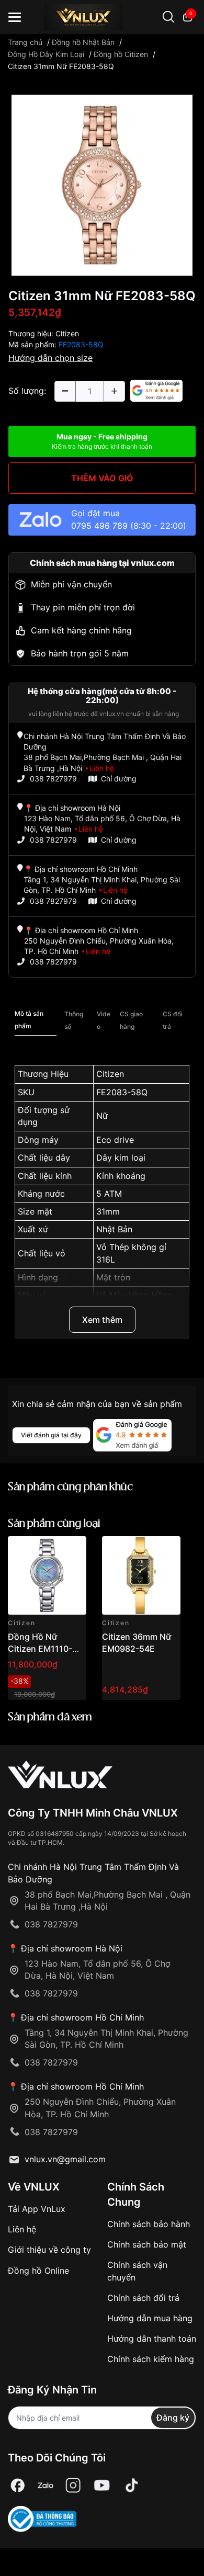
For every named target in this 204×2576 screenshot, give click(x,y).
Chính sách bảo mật (147, 2244)
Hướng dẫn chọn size (50, 358)
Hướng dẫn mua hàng (150, 2318)
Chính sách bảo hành (149, 2224)
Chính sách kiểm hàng (151, 2359)
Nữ (102, 1116)
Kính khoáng (121, 1176)
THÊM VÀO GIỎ (102, 478)
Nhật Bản (114, 1229)
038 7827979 (53, 779)
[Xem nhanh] (72, 1550)
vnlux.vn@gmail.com (65, 2159)
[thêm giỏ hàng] (49, 1550)
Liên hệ (22, 2229)
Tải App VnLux (37, 2209)
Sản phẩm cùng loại (54, 1524)
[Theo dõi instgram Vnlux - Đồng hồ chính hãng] (73, 2486)
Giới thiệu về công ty (49, 2250)
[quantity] (65, 391)
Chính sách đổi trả (143, 2298)
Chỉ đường (119, 779)
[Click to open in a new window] (102, 184)
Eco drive (115, 1140)
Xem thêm (102, 1320)
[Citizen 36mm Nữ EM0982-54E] (141, 1575)
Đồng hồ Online (38, 2271)
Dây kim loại (121, 1158)
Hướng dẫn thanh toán (152, 2339)
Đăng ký (173, 2418)
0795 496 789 (99, 526)
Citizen (67, 333)
